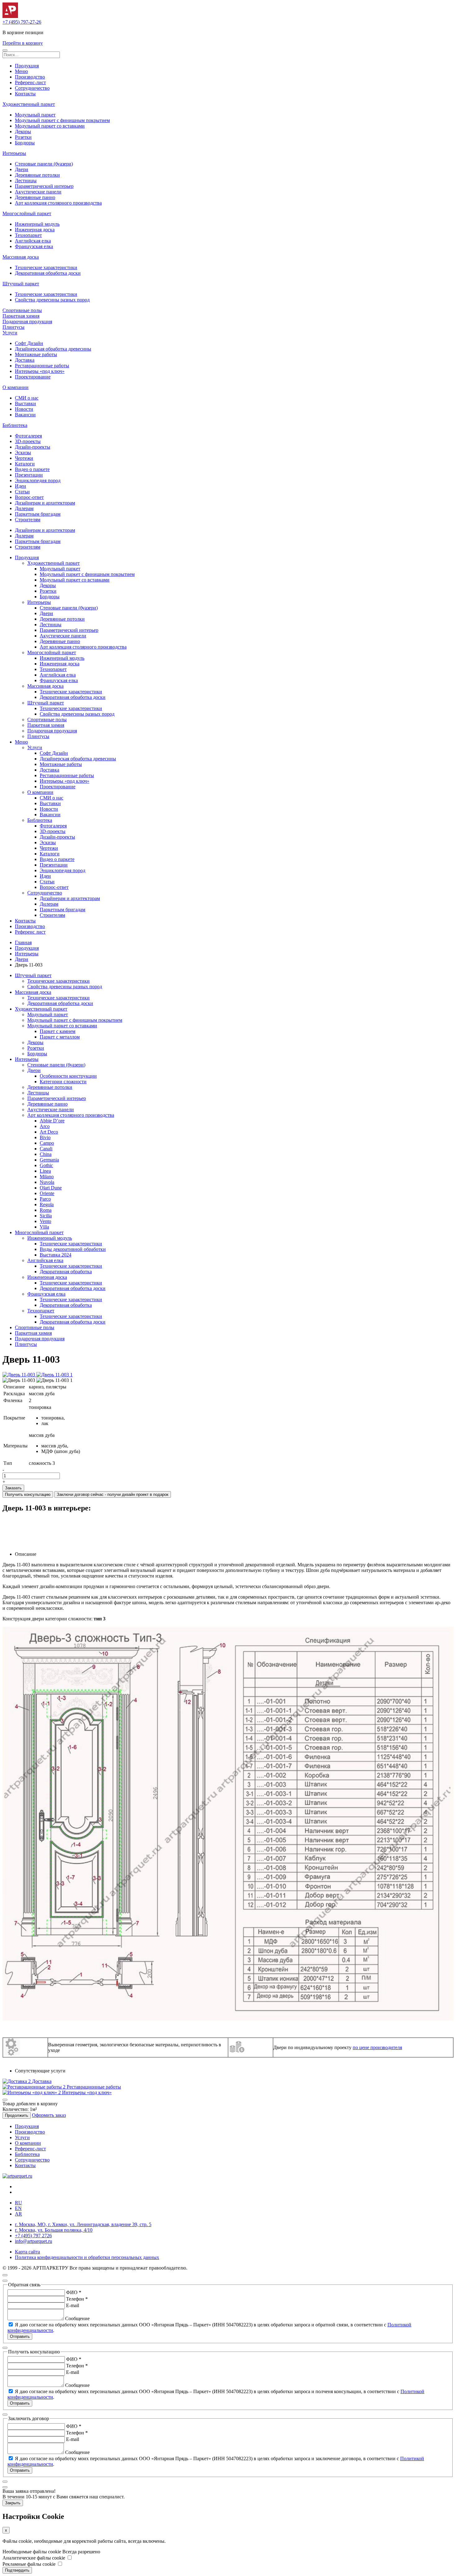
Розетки (23, 137)
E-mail (73, 2305)
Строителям (28, 520)
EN (18, 2208)
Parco (45, 1199)
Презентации (29, 475)
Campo (47, 1143)
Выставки (25, 403)
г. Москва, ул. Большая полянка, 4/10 (54, 2230)
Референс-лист (30, 82)
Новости (24, 409)
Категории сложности (63, 1082)
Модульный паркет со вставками (50, 126)
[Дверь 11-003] (19, 1375)
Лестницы (26, 181)
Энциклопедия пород (38, 480)
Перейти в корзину (23, 43)
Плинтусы (13, 327)
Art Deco (49, 1132)
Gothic (46, 1165)
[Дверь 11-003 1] (54, 1375)
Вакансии (25, 415)
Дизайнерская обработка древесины (53, 349)
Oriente (47, 1193)
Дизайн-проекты (33, 447)
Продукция (27, 66)
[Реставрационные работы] (35, 2087)
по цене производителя (377, 2047)
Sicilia (46, 1216)
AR (18, 2214)
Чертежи (24, 458)
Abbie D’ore (52, 1121)
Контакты (25, 94)
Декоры (23, 131)
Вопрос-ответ (29, 497)
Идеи (20, 486)
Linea (45, 1171)
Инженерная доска (35, 230)
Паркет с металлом (60, 1037)
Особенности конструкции (68, 1076)
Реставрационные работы (42, 366)
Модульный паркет (35, 115)
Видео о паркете (32, 469)
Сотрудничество (32, 88)
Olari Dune (51, 1188)
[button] (5, 50)
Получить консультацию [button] (28, 1494)
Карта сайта (27, 2252)
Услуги (10, 333)
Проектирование (33, 377)
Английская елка (33, 241)
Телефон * (77, 2299)
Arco (45, 1126)
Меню (21, 71)
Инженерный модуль (37, 224)
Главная (23, 942)
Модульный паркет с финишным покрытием (62, 120)
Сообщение (77, 2318)
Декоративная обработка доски (48, 273)
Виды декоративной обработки (73, 1249)
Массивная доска (21, 257)
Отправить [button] (20, 2336)
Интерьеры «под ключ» (40, 371)
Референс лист (30, 932)
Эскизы (23, 453)
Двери (22, 169)
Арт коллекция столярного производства (58, 203)
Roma (46, 1210)
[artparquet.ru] (17, 2176)
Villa (44, 1227)
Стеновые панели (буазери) (44, 164)
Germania (49, 1160)
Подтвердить (17, 2570)
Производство (30, 77)
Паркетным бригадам (38, 514)
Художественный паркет (29, 104)
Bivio (45, 1137)
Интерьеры (14, 153)
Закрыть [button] (13, 2503)
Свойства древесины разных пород (52, 300)
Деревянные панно (35, 197)
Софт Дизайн (29, 343)
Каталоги (25, 464)
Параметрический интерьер (44, 186)
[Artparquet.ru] (10, 16)
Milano (47, 1177)
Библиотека (15, 425)
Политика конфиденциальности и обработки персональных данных (87, 2257)
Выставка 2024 (56, 1255)
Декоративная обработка (66, 1272)
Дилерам (24, 508)
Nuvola (47, 1182)
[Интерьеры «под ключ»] (32, 2092)
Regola (47, 1204)
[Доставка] (17, 2081)
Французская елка (34, 246)
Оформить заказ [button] (49, 2115)
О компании (16, 387)
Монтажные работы (36, 354)
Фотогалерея (28, 436)
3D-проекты (28, 441)
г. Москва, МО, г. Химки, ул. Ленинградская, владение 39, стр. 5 (83, 2224)
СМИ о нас (27, 398)
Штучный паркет (21, 284)
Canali (46, 1149)
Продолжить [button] (17, 2115)
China (46, 1154)
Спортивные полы (22, 310)
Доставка (25, 360)
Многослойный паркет (27, 213)
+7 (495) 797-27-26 (22, 22)
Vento (45, 1221)
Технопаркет (28, 235)
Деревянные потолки (37, 175)
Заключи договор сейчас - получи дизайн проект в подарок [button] (113, 1494)
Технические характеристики (46, 267)
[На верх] (5, 2275)
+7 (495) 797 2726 (33, 2236)
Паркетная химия (21, 316)
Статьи (22, 492)
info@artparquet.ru (34, 2241)
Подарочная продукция (27, 321)
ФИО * (74, 2292)
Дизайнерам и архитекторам (45, 503)
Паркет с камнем (58, 1031)
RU (18, 2203)
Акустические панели (38, 192)
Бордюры (25, 143)
